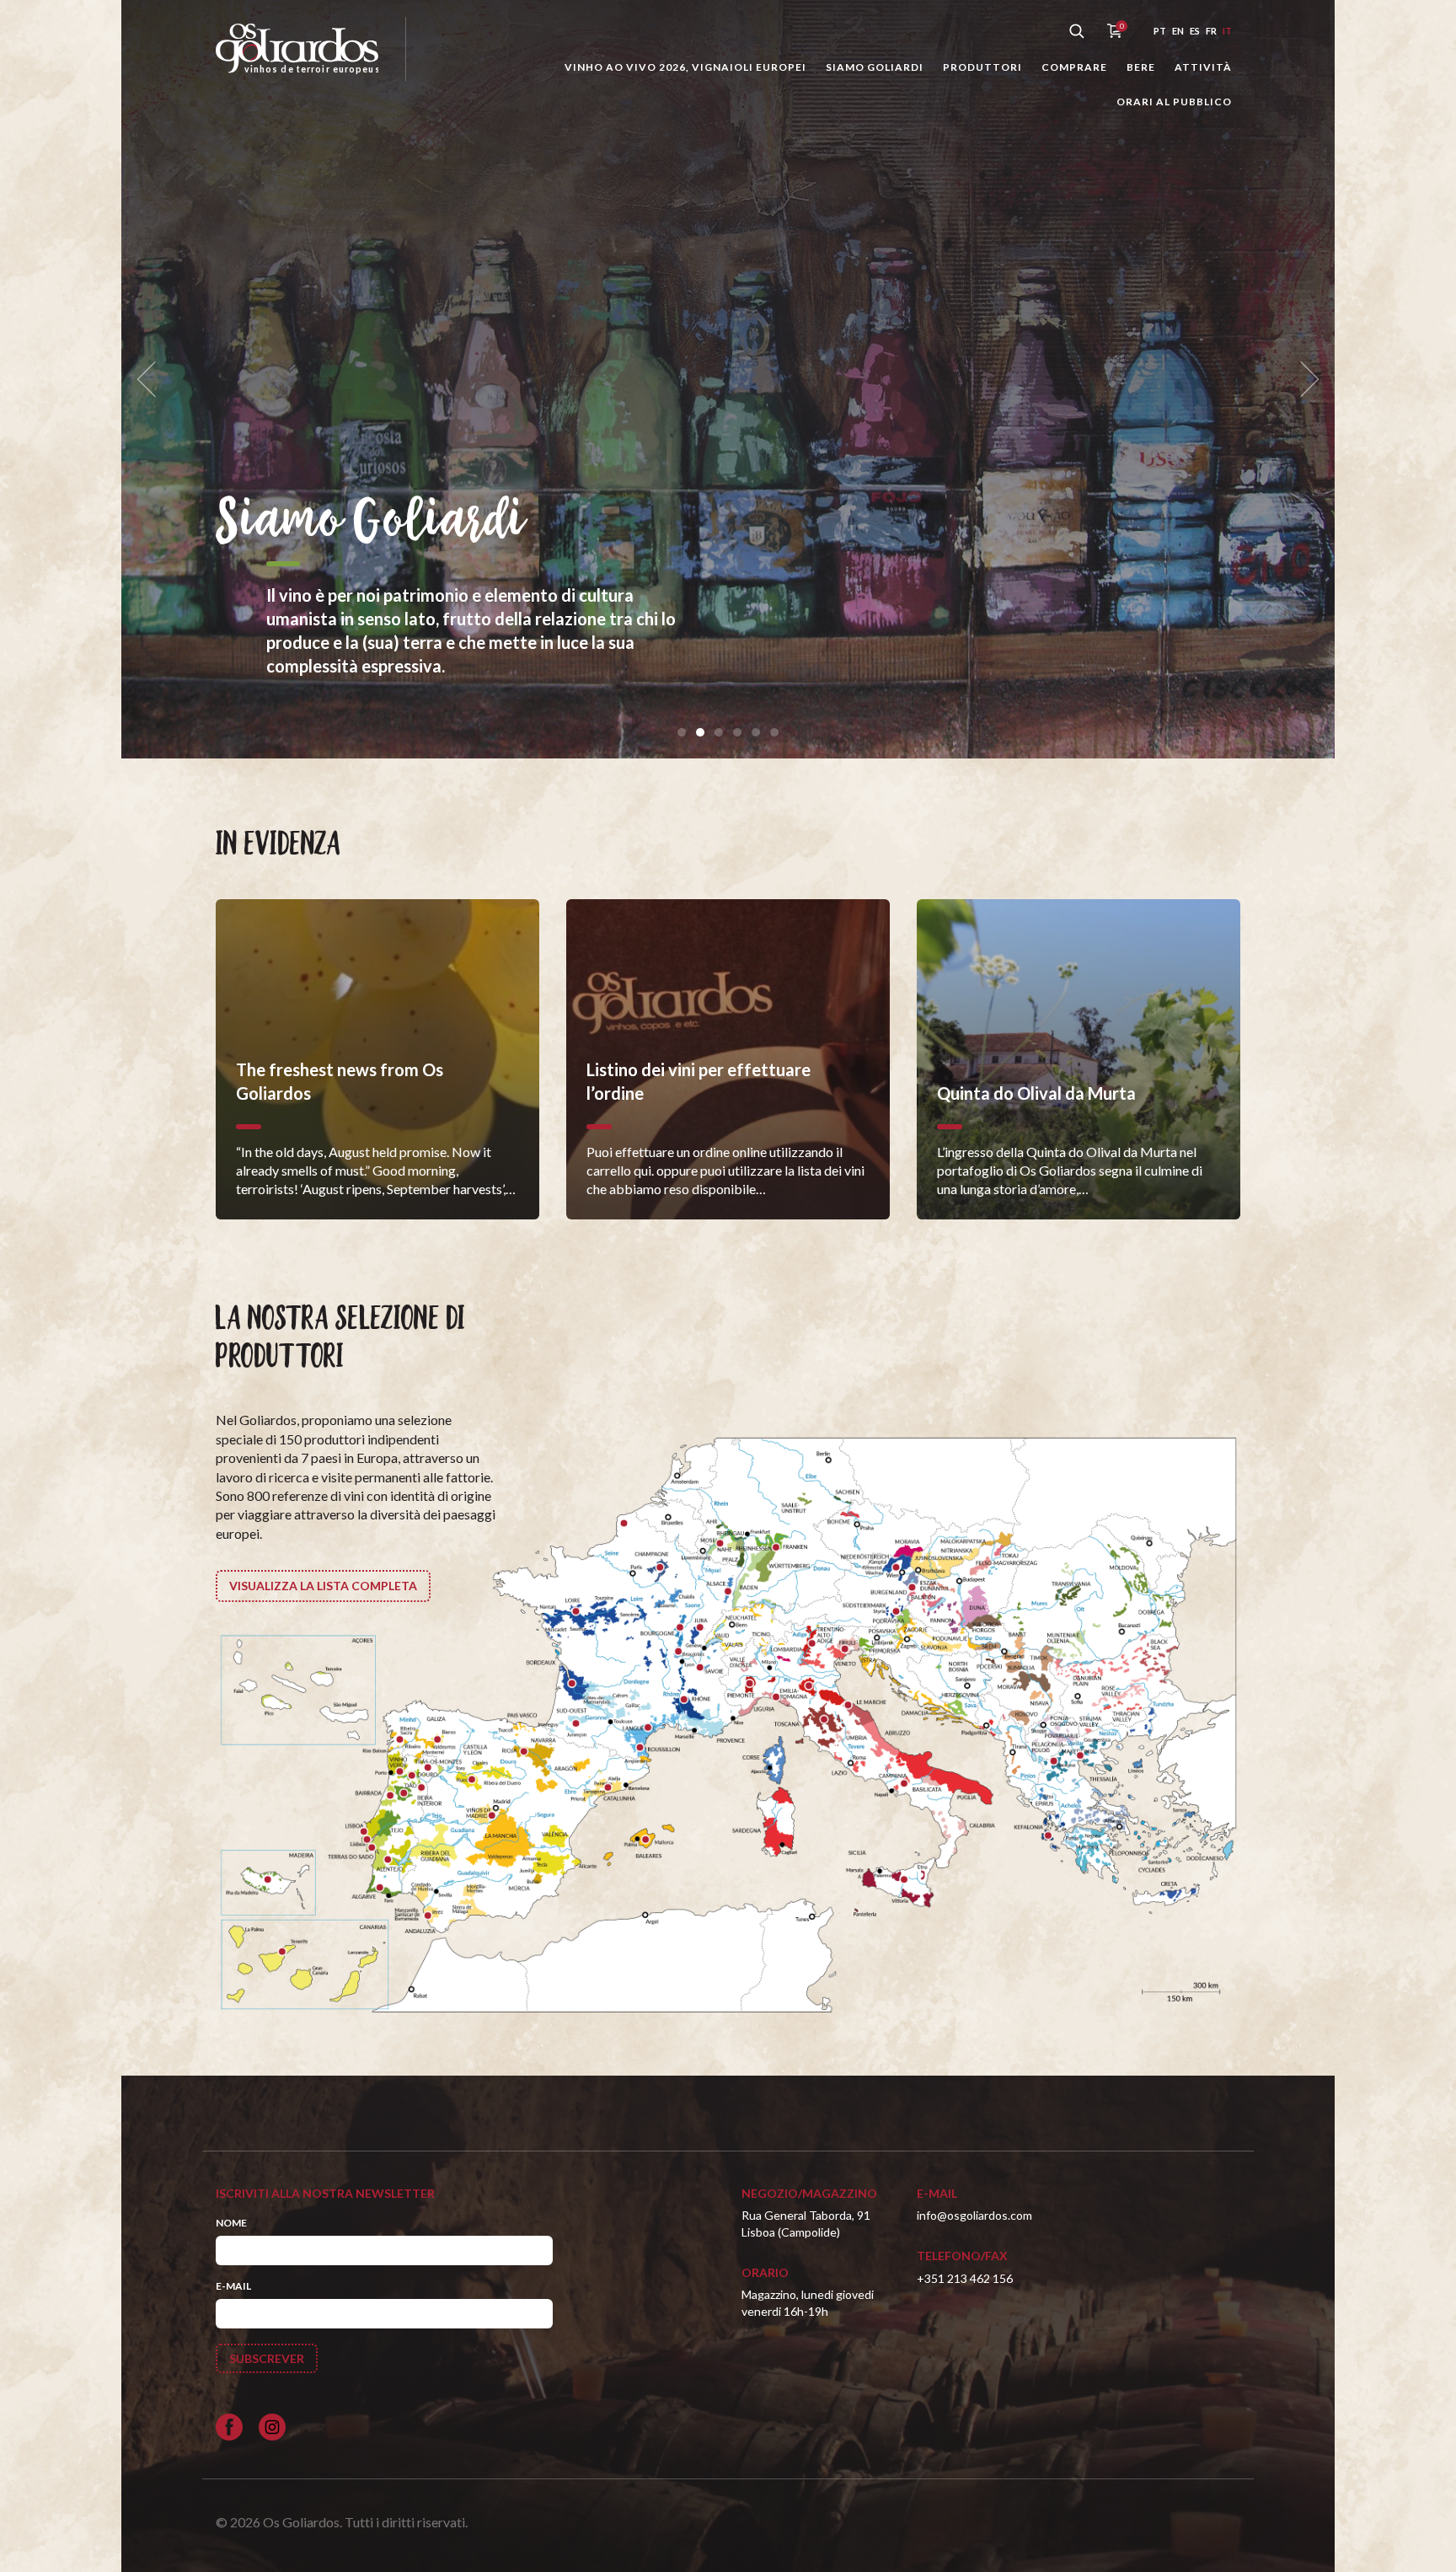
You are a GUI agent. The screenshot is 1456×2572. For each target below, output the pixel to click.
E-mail (233, 2286)
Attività (1203, 67)
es (1195, 31)
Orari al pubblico (1174, 102)
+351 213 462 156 (965, 2278)
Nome (231, 2223)
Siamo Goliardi (875, 67)
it (1227, 31)
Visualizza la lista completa (323, 1586)
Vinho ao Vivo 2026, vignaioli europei (685, 67)
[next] (1304, 380)
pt (1160, 31)
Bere (1141, 67)
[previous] (152, 380)
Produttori (982, 67)
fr (1211, 31)
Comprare (1074, 67)
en (1178, 31)
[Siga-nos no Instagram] (272, 2427)
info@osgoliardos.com (974, 2215)
